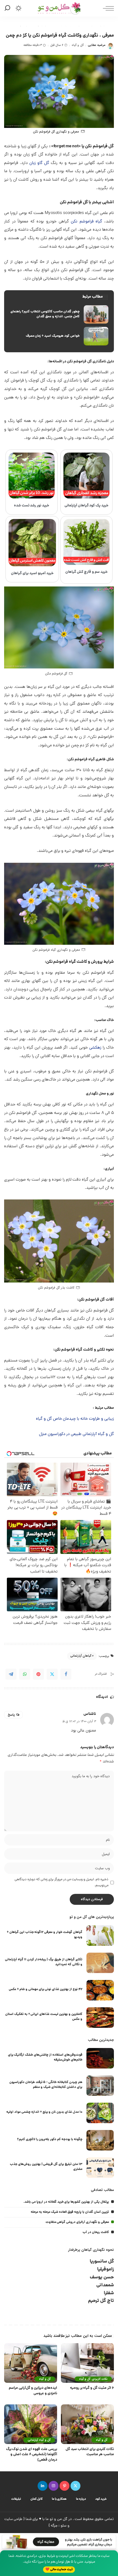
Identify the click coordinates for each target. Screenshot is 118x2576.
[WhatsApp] (25, 1674)
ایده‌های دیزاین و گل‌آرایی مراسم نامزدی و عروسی (33, 2391)
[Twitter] (52, 1674)
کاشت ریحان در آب (96, 2232)
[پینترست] (64, 2486)
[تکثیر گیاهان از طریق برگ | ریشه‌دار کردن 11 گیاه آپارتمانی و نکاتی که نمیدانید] (100, 1963)
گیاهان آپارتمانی (81, 1656)
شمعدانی (105, 2285)
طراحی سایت (13, 2519)
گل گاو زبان (39, 163)
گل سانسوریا (102, 2262)
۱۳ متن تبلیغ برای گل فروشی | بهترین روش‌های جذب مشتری (46, 2167)
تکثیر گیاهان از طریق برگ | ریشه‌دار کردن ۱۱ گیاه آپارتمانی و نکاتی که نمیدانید (44, 1962)
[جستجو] (8, 8)
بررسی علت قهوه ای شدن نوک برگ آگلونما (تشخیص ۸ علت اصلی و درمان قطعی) (32, 2455)
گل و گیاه (78, 45)
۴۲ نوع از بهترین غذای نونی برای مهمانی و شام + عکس (46, 1989)
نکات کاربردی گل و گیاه (93, 2379)
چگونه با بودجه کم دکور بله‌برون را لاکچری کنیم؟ (50, 2139)
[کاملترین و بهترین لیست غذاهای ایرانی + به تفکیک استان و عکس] (100, 2018)
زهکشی (95, 1048)
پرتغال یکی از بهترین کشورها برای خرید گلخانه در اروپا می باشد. (66, 2202)
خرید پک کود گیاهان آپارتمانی (87, 506)
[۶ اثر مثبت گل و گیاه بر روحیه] (87, 2363)
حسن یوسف (102, 2277)
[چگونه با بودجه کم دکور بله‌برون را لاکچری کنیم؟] (100, 2140)
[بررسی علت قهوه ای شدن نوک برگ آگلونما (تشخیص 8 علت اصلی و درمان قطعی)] (31, 2424)
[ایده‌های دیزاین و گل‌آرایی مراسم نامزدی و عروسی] (31, 2363)
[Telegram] (11, 1674)
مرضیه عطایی (97, 45)
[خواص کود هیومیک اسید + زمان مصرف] (59, 336)
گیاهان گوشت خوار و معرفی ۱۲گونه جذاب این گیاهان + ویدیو (45, 1935)
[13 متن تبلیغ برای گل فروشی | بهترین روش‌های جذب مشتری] (100, 2168)
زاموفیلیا (106, 2270)
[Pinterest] (38, 1674)
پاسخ (11, 1715)
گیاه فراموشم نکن (86, 222)
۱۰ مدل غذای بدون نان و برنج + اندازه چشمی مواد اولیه (44, 2112)
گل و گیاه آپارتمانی (39, 2440)
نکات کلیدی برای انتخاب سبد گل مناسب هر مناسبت (90, 2452)
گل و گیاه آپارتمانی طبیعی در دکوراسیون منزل (76, 1434)
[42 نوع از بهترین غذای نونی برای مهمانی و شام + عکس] (100, 1990)
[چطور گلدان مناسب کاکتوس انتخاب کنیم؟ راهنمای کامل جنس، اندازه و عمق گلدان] (59, 315)
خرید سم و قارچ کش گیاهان (86, 572)
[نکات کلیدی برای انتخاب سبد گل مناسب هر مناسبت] (87, 2424)
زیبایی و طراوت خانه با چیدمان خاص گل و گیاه (75, 1419)
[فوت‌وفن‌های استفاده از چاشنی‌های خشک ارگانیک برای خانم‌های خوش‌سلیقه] (100, 2058)
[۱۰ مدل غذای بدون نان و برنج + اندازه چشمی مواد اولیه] (100, 2113)
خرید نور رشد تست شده (32, 506)
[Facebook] (66, 1674)
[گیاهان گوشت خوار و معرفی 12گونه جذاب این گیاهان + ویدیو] (100, 1936)
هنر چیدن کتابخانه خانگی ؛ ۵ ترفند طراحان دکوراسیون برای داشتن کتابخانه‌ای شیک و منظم (46, 2085)
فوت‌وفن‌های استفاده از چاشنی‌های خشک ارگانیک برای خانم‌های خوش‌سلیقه (45, 2057)
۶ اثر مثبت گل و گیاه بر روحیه (92, 2388)
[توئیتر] (75, 2486)
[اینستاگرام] (54, 2486)
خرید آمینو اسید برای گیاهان (32, 573)
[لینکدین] (43, 2486)
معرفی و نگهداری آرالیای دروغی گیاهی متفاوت (77, 2222)
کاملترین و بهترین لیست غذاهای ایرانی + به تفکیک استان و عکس (44, 2017)
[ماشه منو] (107, 8)
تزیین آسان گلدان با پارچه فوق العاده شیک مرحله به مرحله (70, 2212)
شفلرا (109, 2293)
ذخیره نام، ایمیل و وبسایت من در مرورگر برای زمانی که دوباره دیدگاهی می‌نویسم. (61, 1883)
